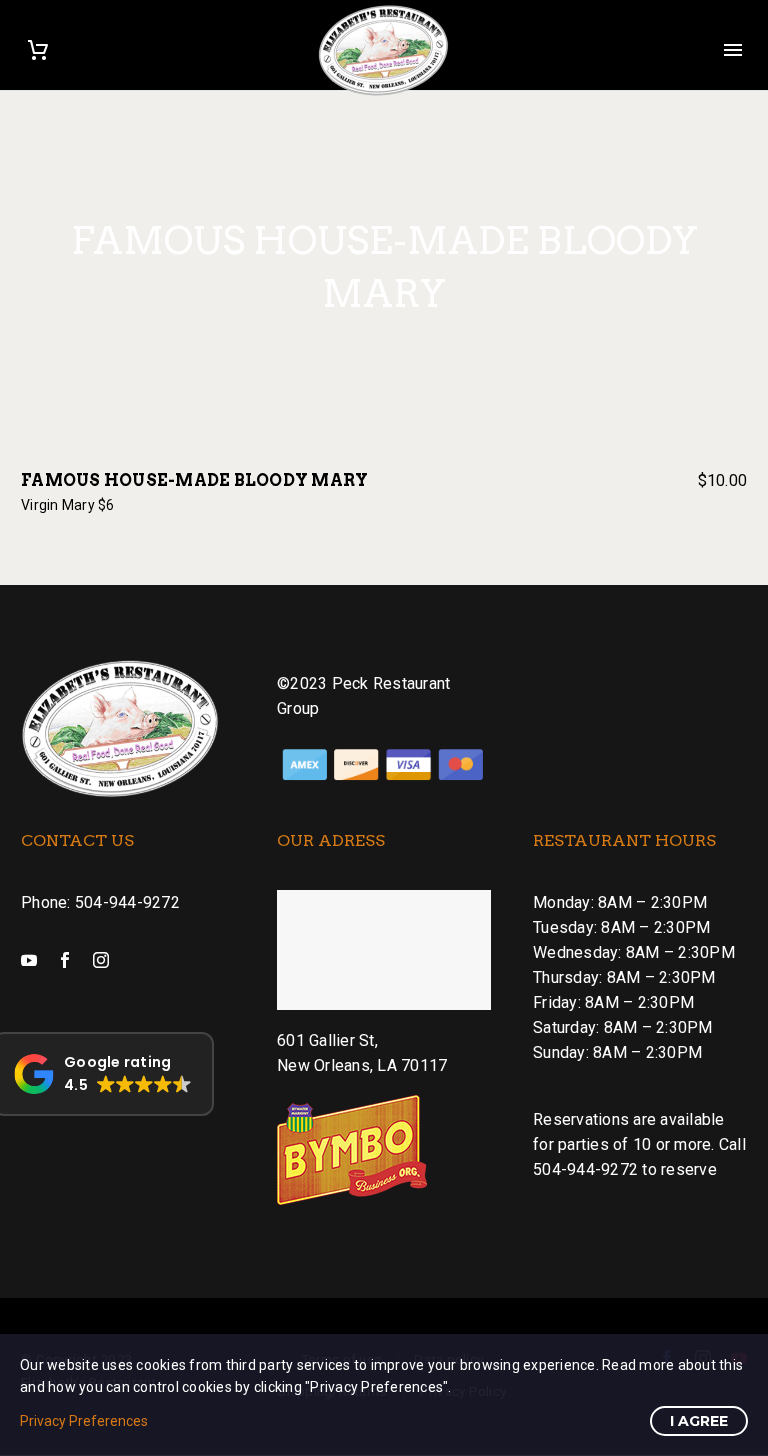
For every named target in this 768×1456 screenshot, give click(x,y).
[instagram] (101, 960)
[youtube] (29, 960)
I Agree (699, 1421)
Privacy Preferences (84, 1421)
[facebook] (65, 960)
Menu (733, 50)
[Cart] (38, 50)
